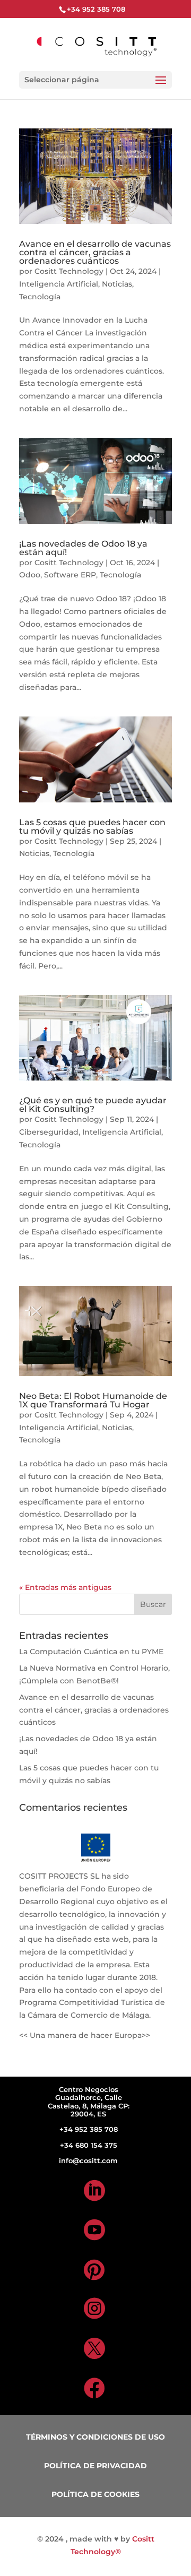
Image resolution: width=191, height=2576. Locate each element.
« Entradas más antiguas (65, 1587)
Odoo (30, 575)
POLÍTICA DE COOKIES (95, 2494)
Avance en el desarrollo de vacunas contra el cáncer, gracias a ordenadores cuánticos (95, 252)
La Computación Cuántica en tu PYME (91, 1652)
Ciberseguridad (49, 1132)
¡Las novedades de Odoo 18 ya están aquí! (83, 548)
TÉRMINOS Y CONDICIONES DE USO (95, 2437)
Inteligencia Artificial (59, 284)
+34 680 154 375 (89, 2145)
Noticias (117, 284)
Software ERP (70, 575)
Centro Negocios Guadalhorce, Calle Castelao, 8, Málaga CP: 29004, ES (89, 2102)
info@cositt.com (88, 2160)
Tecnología (40, 297)
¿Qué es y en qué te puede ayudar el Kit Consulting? (93, 1105)
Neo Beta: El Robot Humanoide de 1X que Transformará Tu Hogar (93, 1400)
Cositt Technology (69, 271)
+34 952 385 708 (89, 2129)
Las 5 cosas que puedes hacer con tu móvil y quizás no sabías (92, 827)
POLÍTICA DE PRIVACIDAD (95, 2466)
